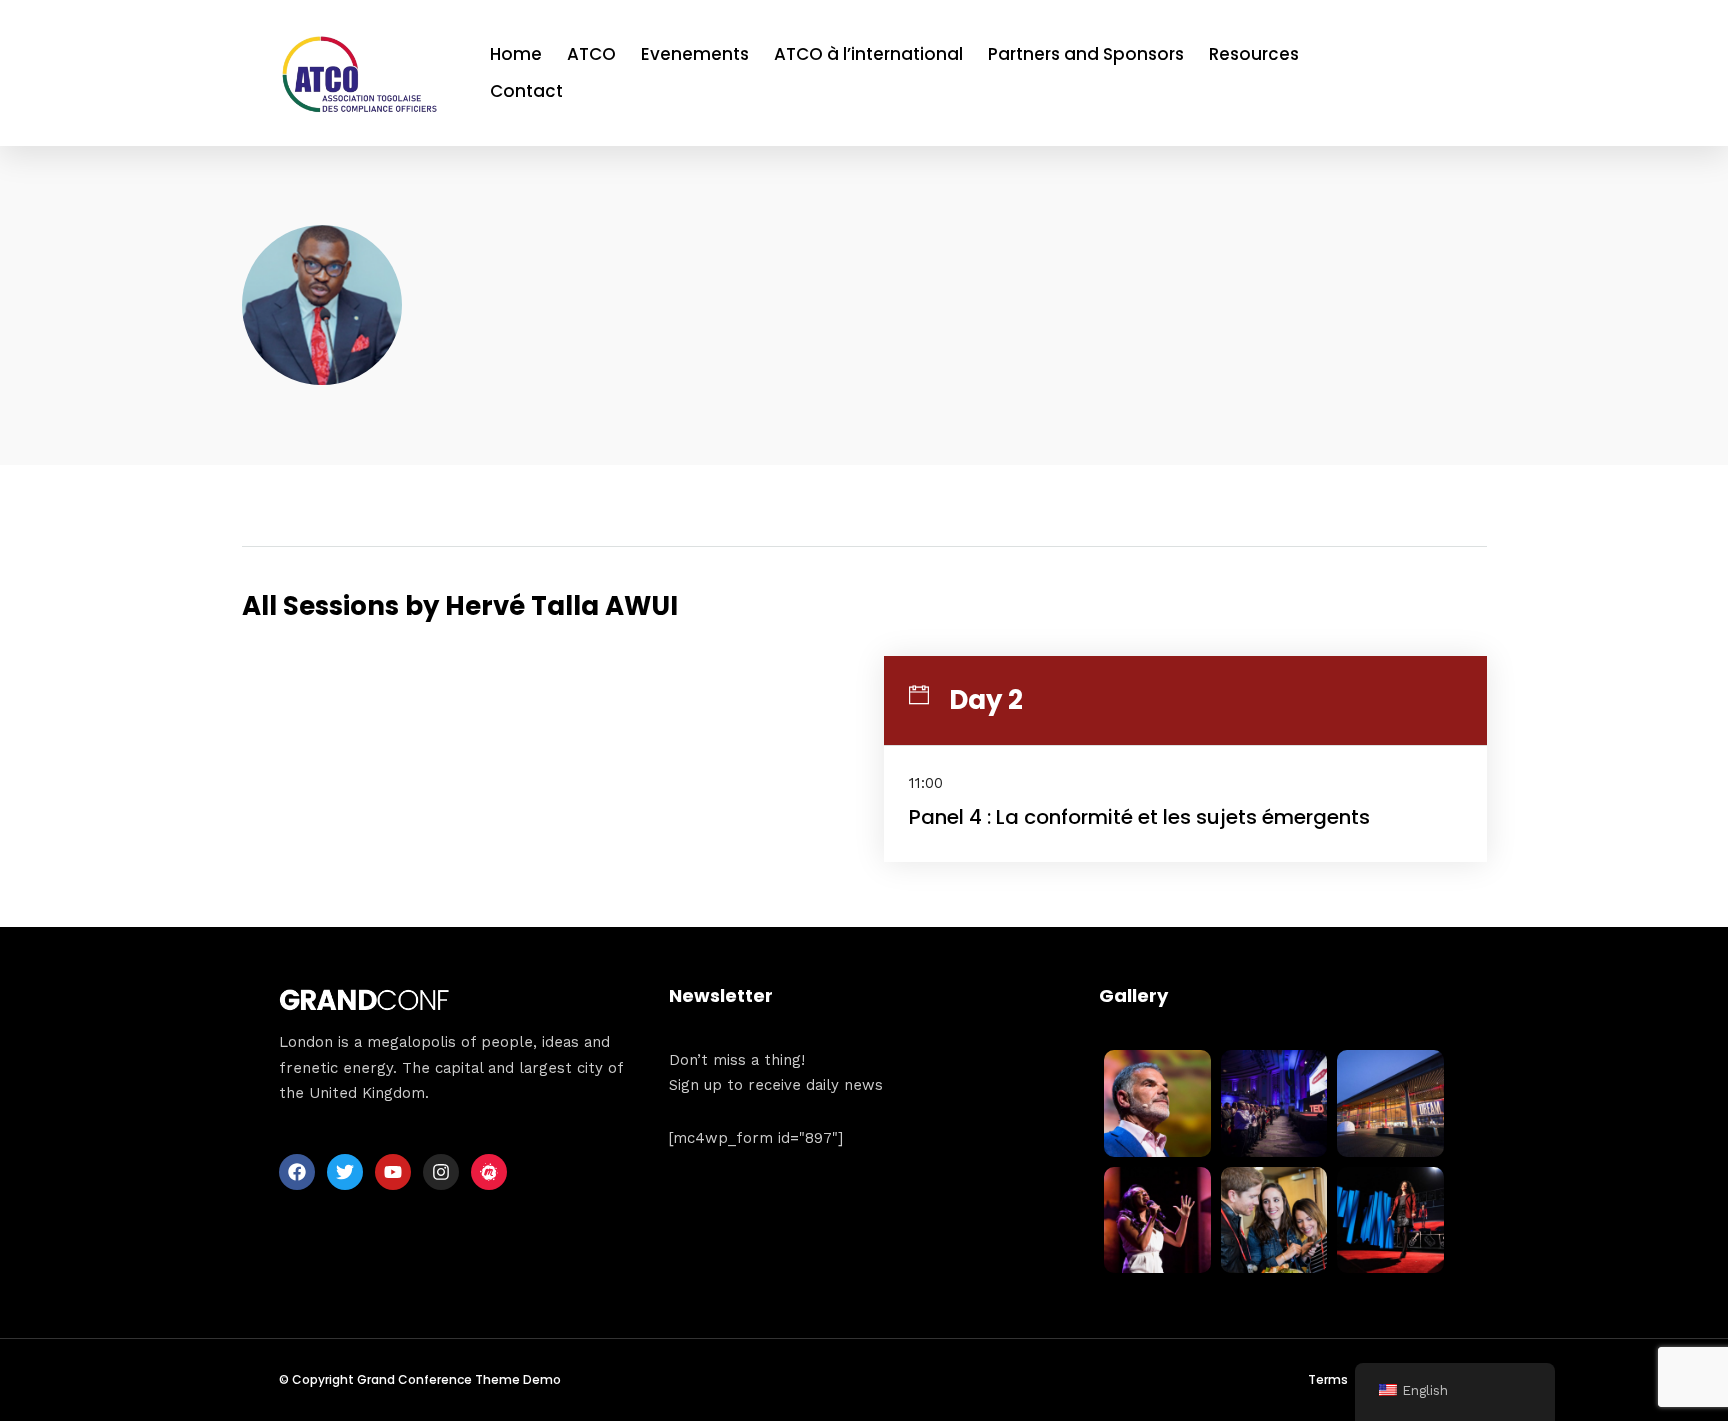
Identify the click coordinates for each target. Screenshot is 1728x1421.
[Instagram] (441, 1172)
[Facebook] (297, 1172)
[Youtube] (393, 1172)
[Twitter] (345, 1172)
